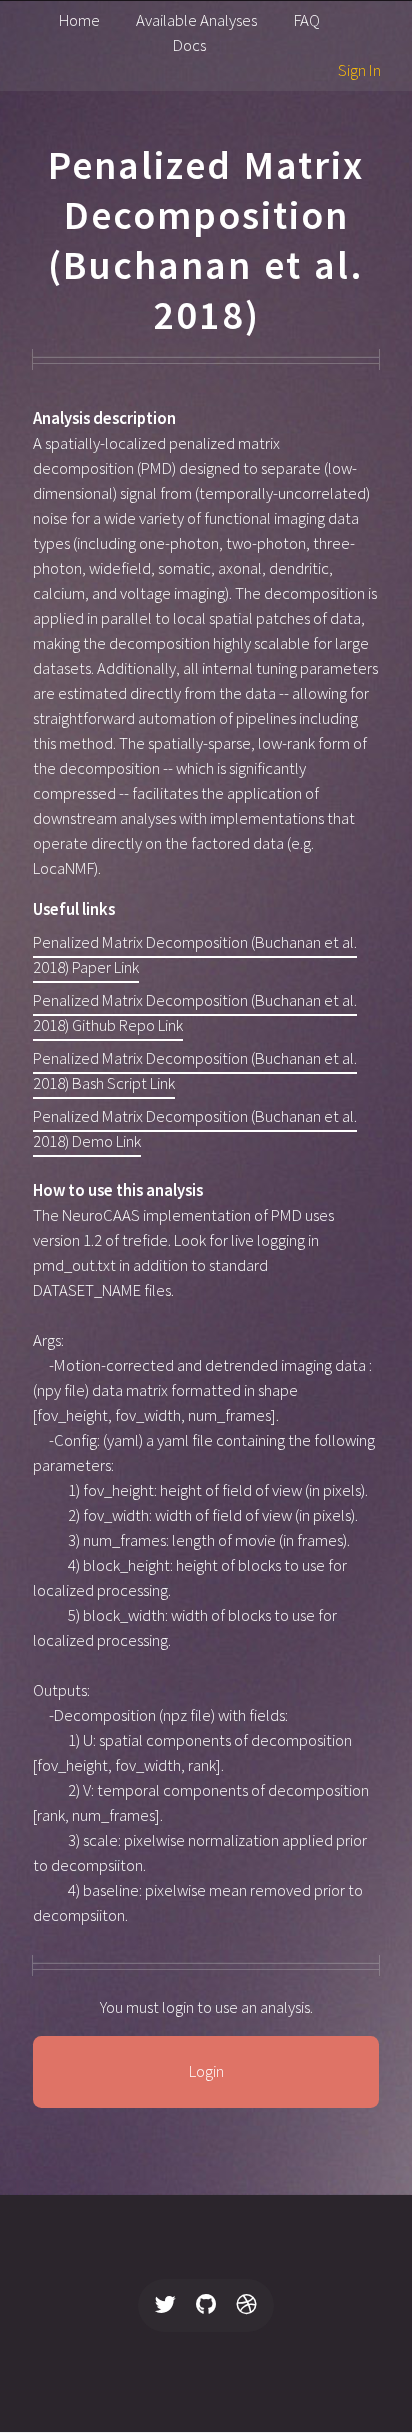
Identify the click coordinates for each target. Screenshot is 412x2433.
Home (79, 20)
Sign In (359, 70)
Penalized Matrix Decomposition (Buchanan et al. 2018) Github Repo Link (195, 1013)
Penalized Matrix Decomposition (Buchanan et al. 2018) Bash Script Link (195, 1071)
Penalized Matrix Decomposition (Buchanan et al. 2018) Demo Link (195, 1129)
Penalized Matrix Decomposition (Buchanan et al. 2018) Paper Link (195, 955)
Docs (189, 45)
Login (206, 2071)
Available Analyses (196, 20)
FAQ (307, 20)
